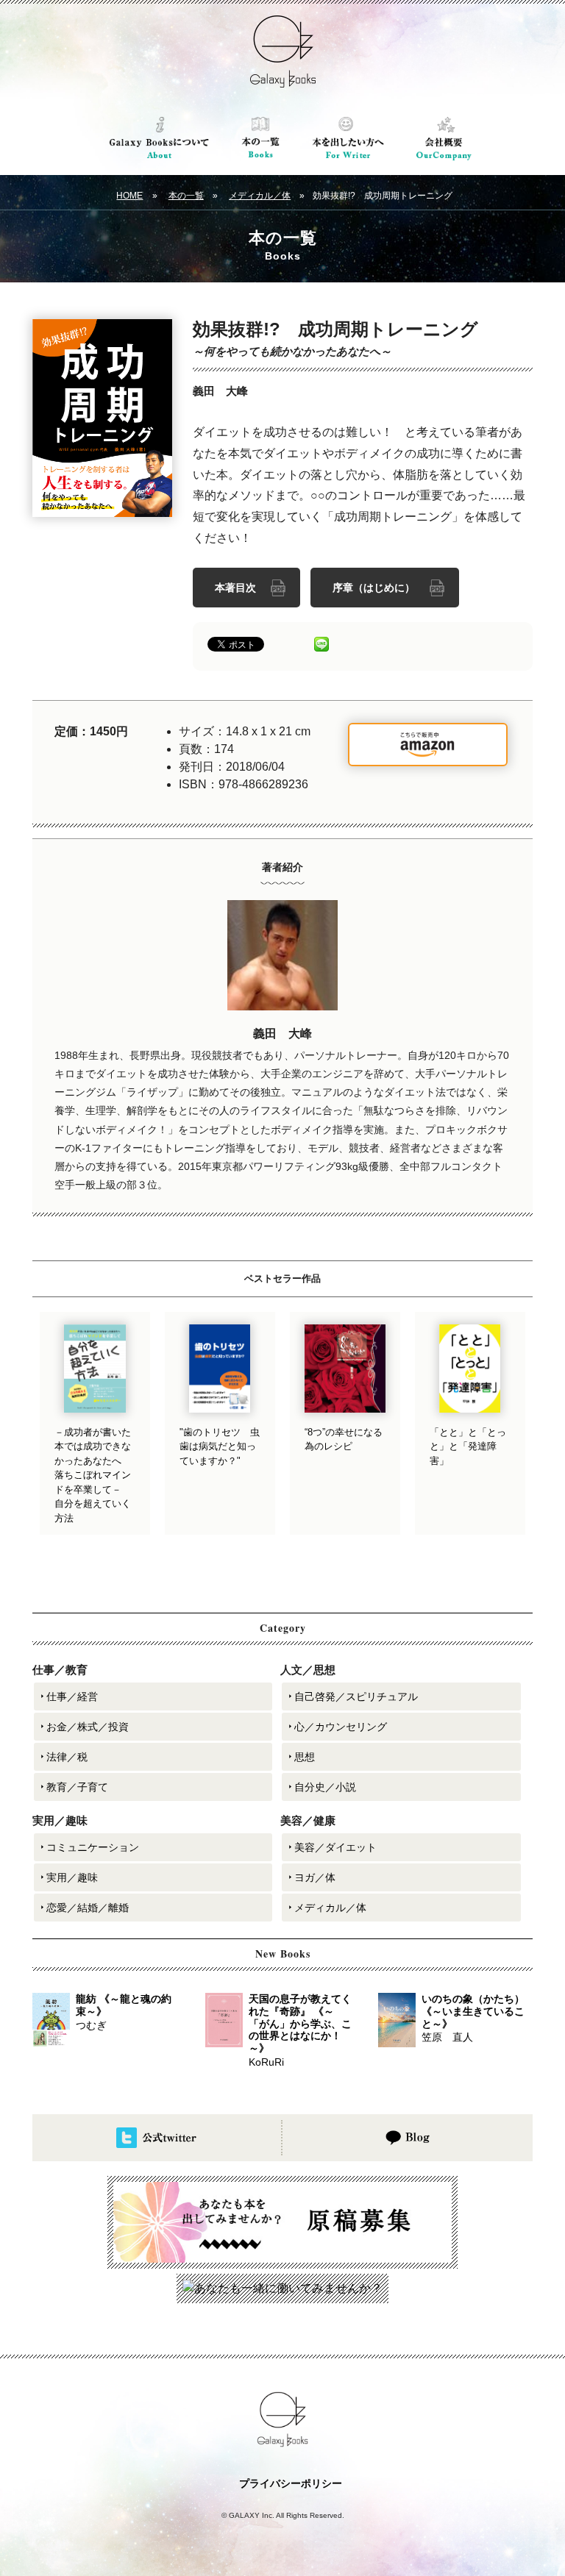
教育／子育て (77, 1787)
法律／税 (67, 1757)
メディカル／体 (260, 196)
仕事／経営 (72, 1696)
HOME (129, 196)
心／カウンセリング (341, 1727)
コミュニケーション (93, 1847)
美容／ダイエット (335, 1847)
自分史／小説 (325, 1787)
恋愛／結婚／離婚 (88, 1908)
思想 (305, 1757)
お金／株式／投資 (88, 1727)
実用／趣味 (72, 1877)
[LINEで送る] (321, 643)
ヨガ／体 (315, 1877)
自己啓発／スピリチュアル (356, 1696)
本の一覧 (186, 196)
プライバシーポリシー (291, 2483)
